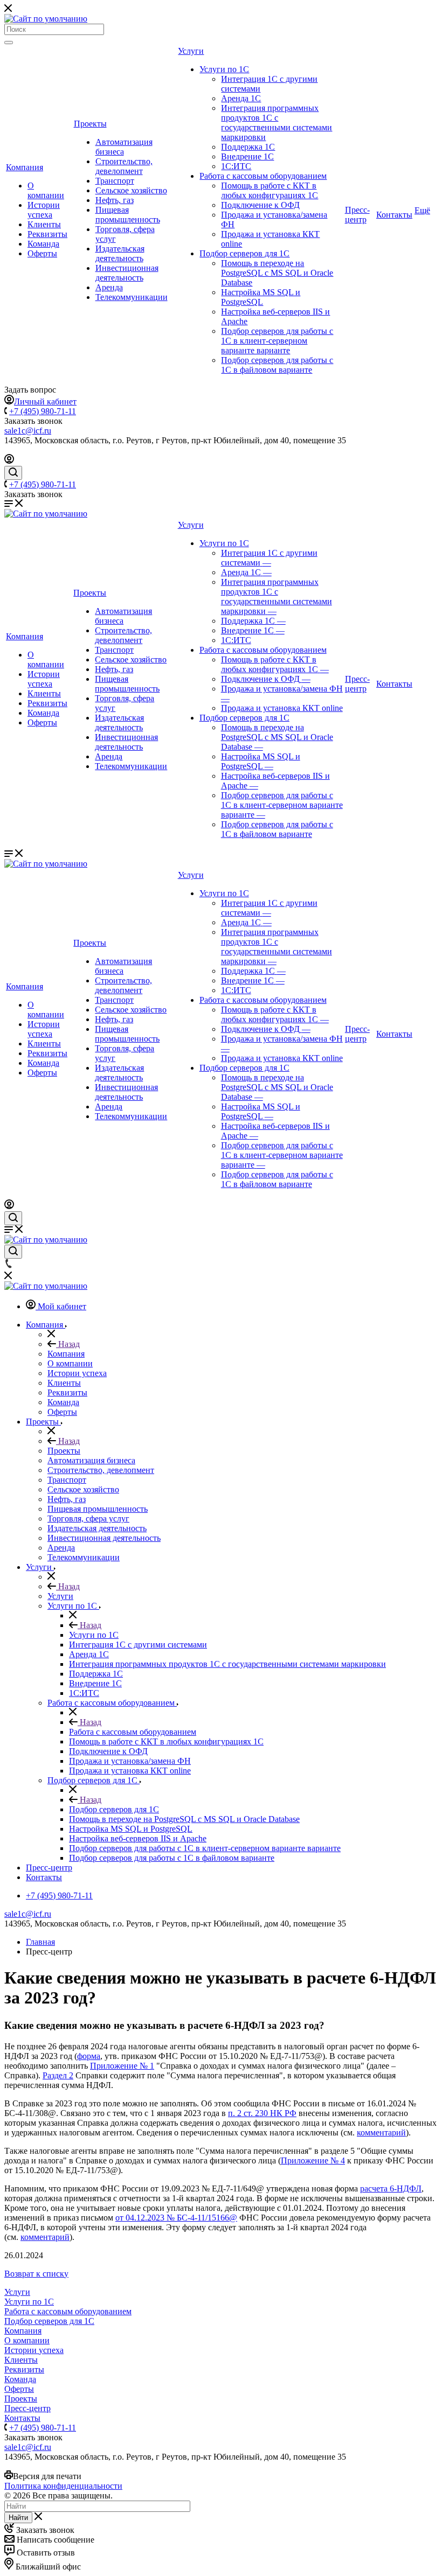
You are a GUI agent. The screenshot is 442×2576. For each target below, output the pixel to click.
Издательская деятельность (120, 253)
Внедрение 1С (247, 156)
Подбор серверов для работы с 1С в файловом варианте (277, 365)
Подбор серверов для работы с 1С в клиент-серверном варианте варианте (277, 341)
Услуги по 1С (224, 69)
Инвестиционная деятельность (127, 273)
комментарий (381, 2132)
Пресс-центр (357, 215)
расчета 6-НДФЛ (391, 2188)
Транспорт (115, 181)
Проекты (90, 124)
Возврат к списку (36, 2274)
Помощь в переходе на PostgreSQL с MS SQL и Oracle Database (277, 273)
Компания (25, 167)
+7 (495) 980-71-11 (43, 411)
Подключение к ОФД (260, 205)
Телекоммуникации (132, 297)
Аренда (109, 287)
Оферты (42, 253)
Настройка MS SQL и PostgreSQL (261, 297)
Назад (68, 1344)
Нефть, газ (115, 200)
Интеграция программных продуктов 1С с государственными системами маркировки (277, 123)
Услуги (191, 51)
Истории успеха (44, 210)
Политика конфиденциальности (63, 2486)
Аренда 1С (241, 98)
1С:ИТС (236, 166)
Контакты (394, 215)
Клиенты (44, 224)
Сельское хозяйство (131, 190)
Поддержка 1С (248, 147)
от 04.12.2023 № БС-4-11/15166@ (176, 2218)
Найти (18, 2518)
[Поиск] (9, 43)
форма (89, 2056)
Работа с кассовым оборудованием (263, 176)
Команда (43, 244)
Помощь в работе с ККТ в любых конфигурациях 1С (270, 190)
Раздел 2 (58, 2075)
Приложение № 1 (122, 2066)
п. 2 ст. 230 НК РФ (262, 2113)
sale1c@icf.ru (28, 431)
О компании (46, 190)
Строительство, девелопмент (124, 166)
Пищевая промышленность (128, 215)
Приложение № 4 (313, 2160)
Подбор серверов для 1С (244, 253)
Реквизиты (47, 234)
